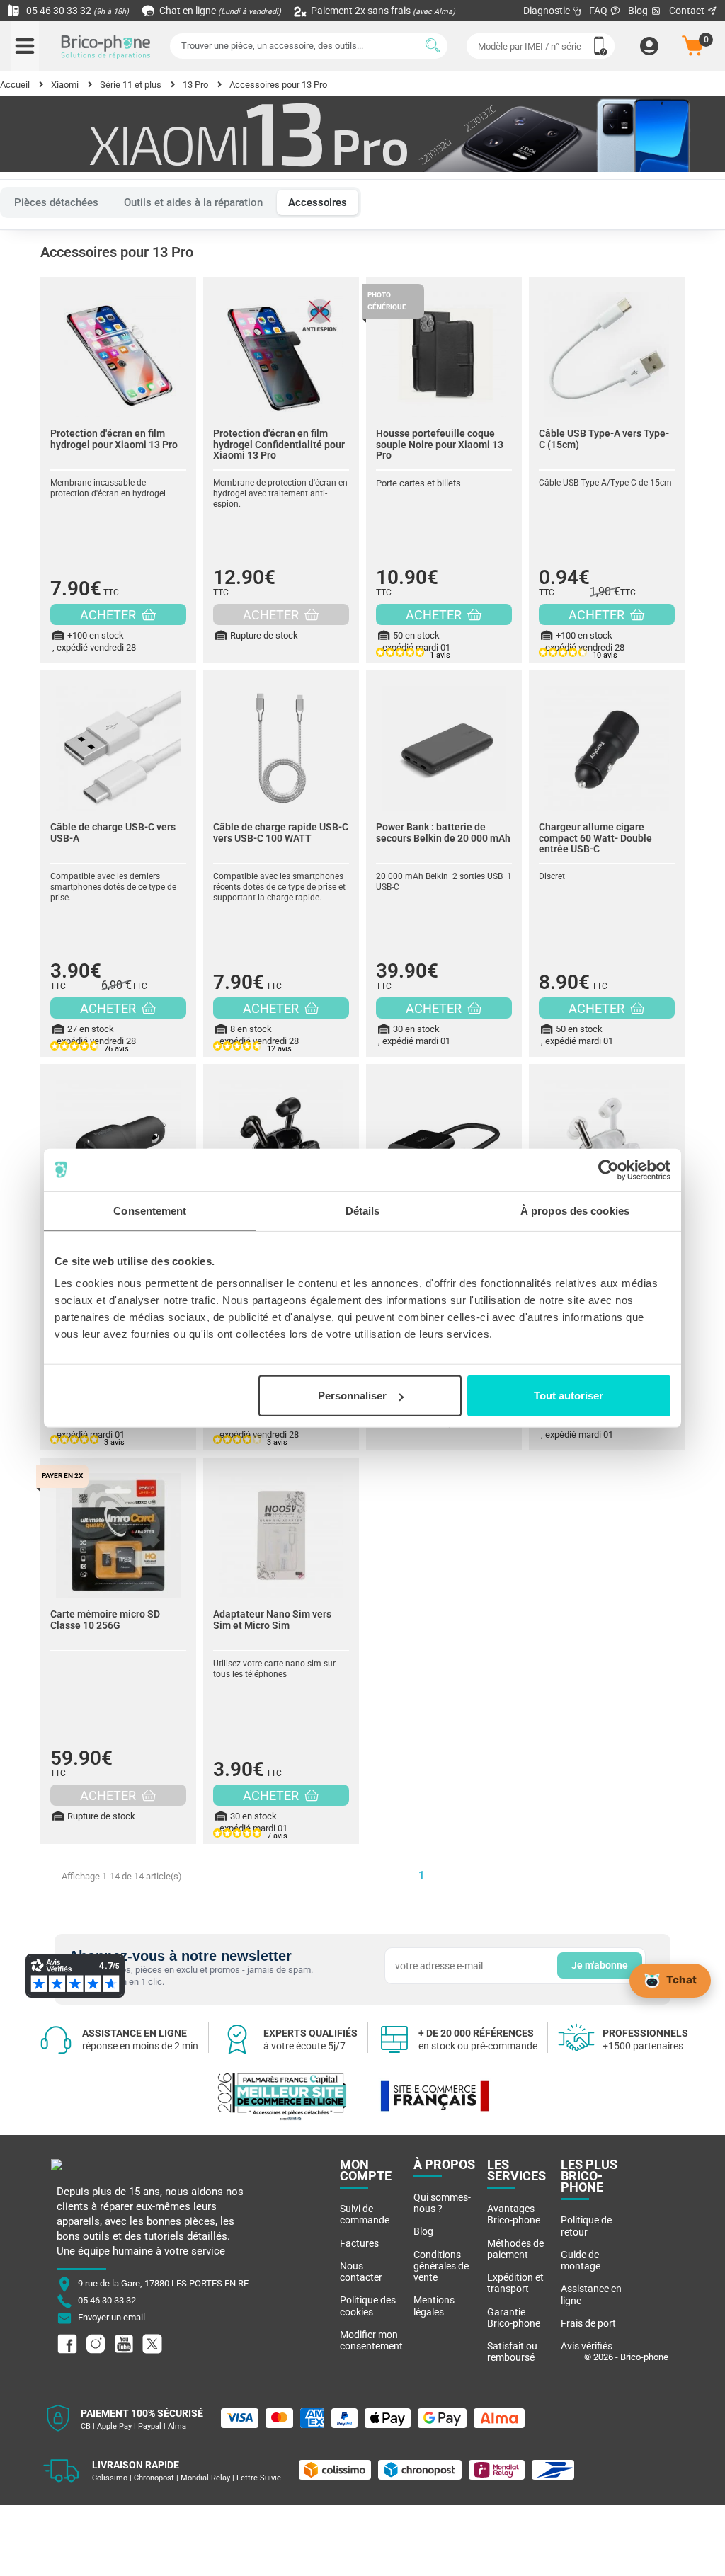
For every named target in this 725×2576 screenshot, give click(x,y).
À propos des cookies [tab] (575, 1210)
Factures (359, 2243)
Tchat (681, 1980)
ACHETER (109, 615)
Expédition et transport (515, 2283)
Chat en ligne (219, 11)
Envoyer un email (112, 2318)
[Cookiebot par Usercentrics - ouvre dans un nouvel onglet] (609, 1169)
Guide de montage (581, 2260)
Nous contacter (361, 2272)
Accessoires (318, 202)
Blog (639, 11)
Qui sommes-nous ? (442, 2203)
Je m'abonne (600, 1965)
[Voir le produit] (118, 348)
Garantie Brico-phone (514, 2318)
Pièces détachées (56, 202)
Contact (688, 11)
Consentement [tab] (150, 1210)
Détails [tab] (363, 1210)
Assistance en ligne (591, 2294)
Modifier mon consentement (371, 2340)
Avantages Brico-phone (514, 2214)
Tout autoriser (569, 1396)
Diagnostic (548, 11)
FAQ (599, 11)
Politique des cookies (368, 2306)
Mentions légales (434, 2306)
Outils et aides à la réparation (193, 202)
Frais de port (588, 2323)
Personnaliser (352, 1396)
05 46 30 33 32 (76, 11)
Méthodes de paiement (515, 2249)
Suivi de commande (365, 2214)
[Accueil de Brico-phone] (106, 46)
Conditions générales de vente (441, 2266)
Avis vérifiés (587, 2346)
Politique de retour (586, 2226)
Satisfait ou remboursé (512, 2352)
